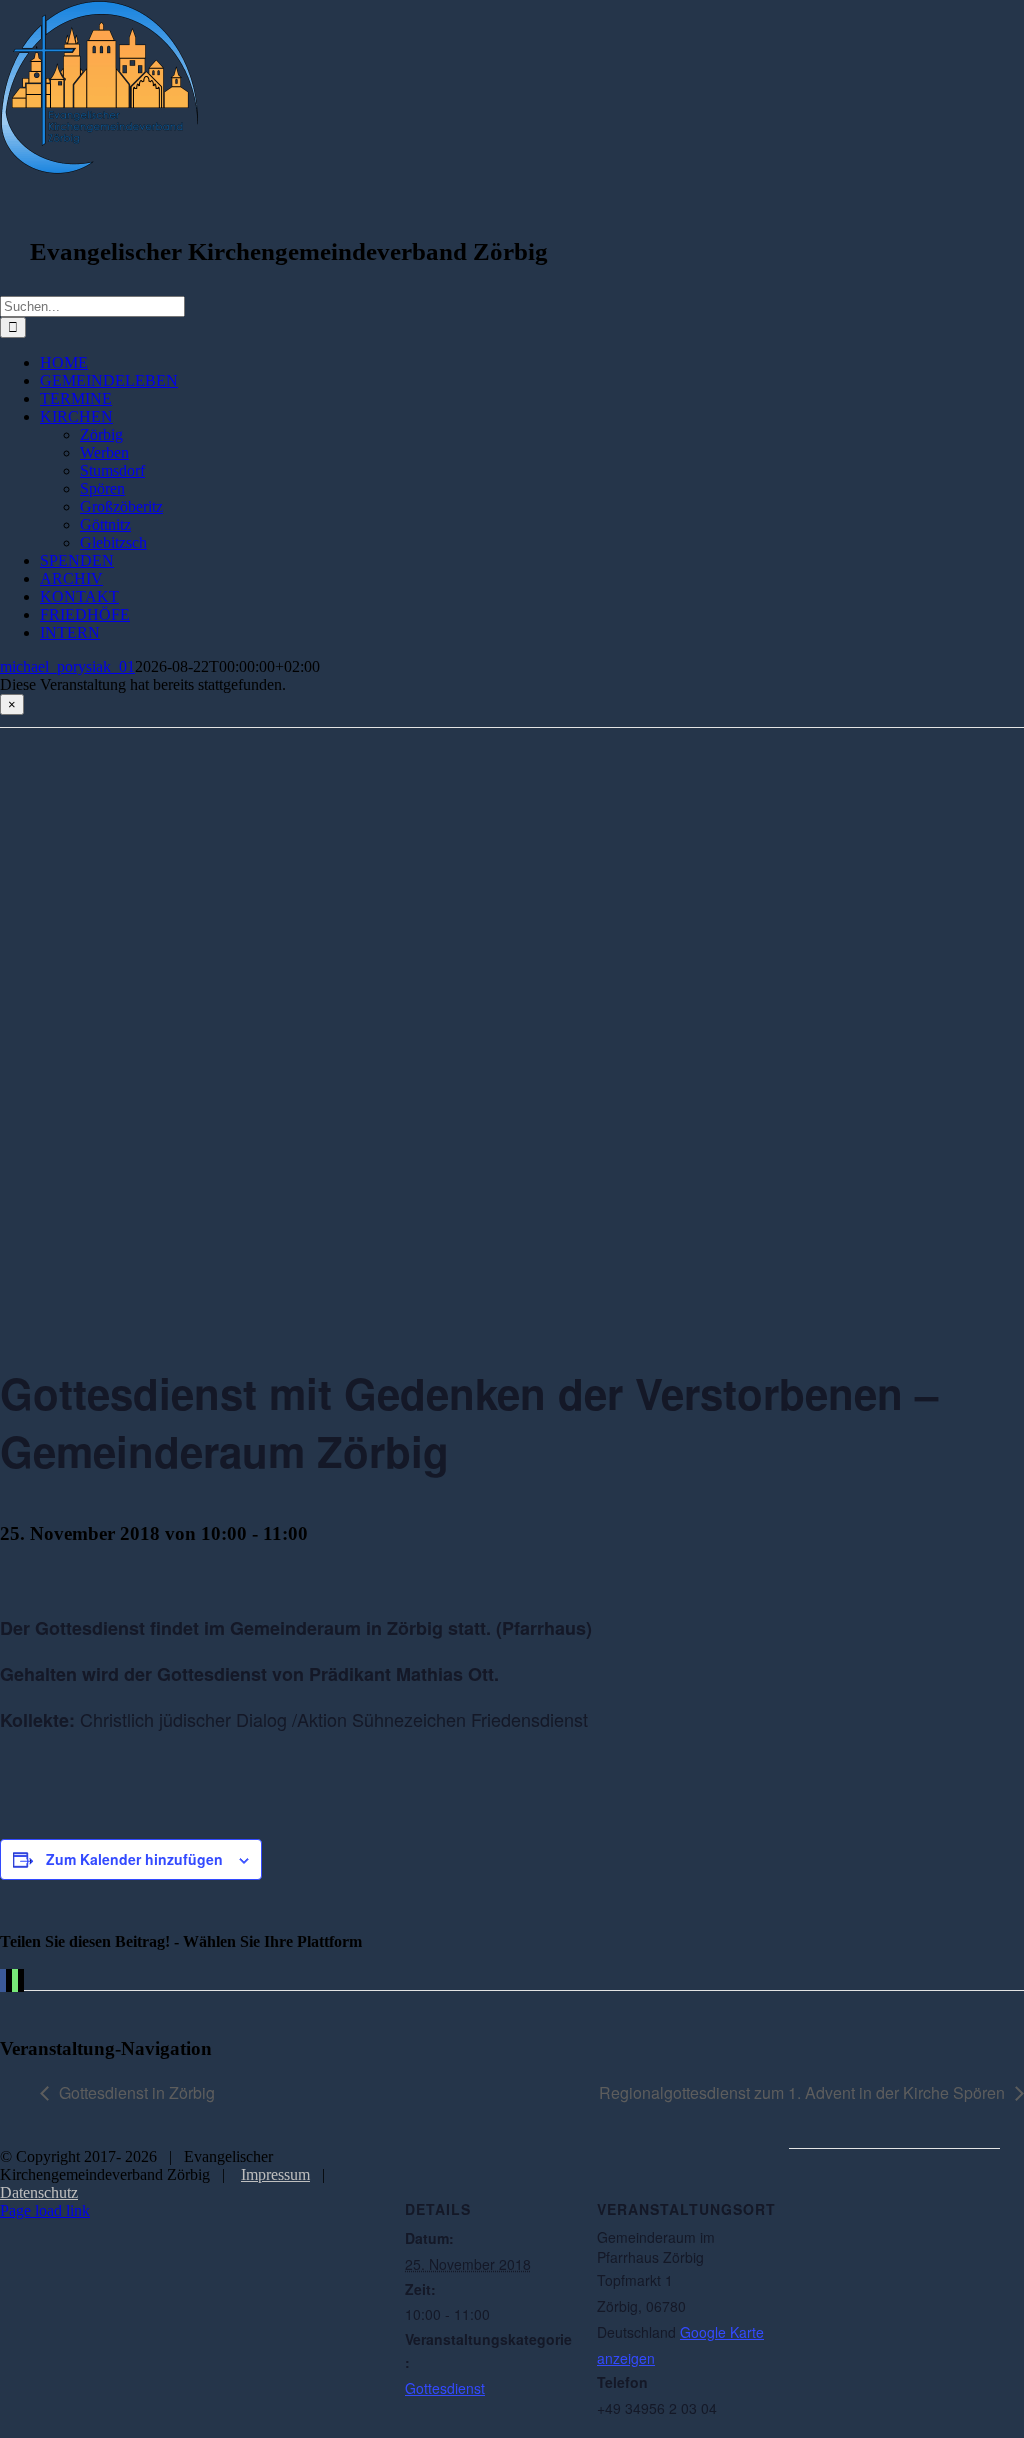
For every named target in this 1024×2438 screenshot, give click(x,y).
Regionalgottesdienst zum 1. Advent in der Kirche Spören (802, 2092)
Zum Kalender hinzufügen (134, 1859)
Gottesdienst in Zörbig (137, 2092)
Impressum (275, 2174)
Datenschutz (39, 2192)
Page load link (45, 2210)
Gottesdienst (445, 2388)
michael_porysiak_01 (67, 666)
